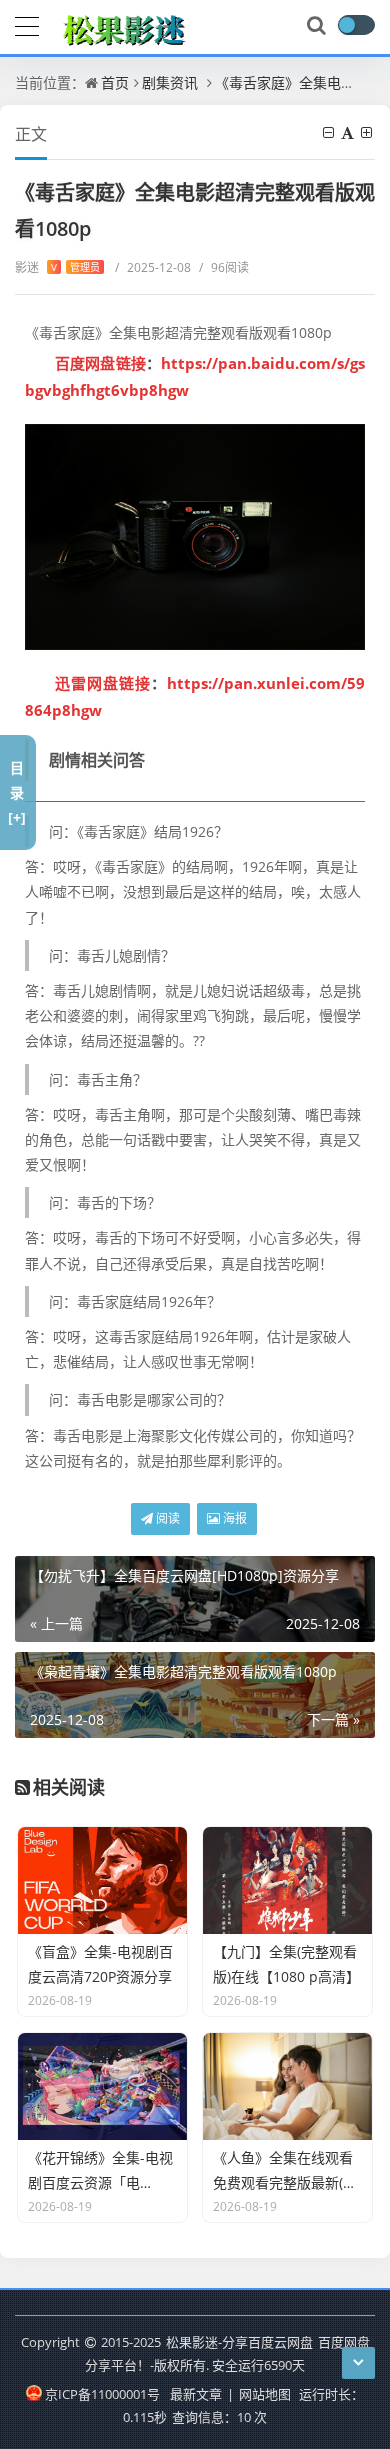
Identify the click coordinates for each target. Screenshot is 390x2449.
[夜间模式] (356, 25)
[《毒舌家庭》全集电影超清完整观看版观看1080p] (195, 537)
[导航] (27, 24)
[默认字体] (349, 132)
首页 (115, 82)
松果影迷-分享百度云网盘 (239, 2342)
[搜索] (318, 26)
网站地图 (265, 2394)
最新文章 (196, 2394)
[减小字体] (330, 132)
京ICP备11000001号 (102, 2394)
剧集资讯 (170, 82)
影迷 (57, 267)
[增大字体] (368, 132)
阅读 (166, 1518)
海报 (233, 1518)
